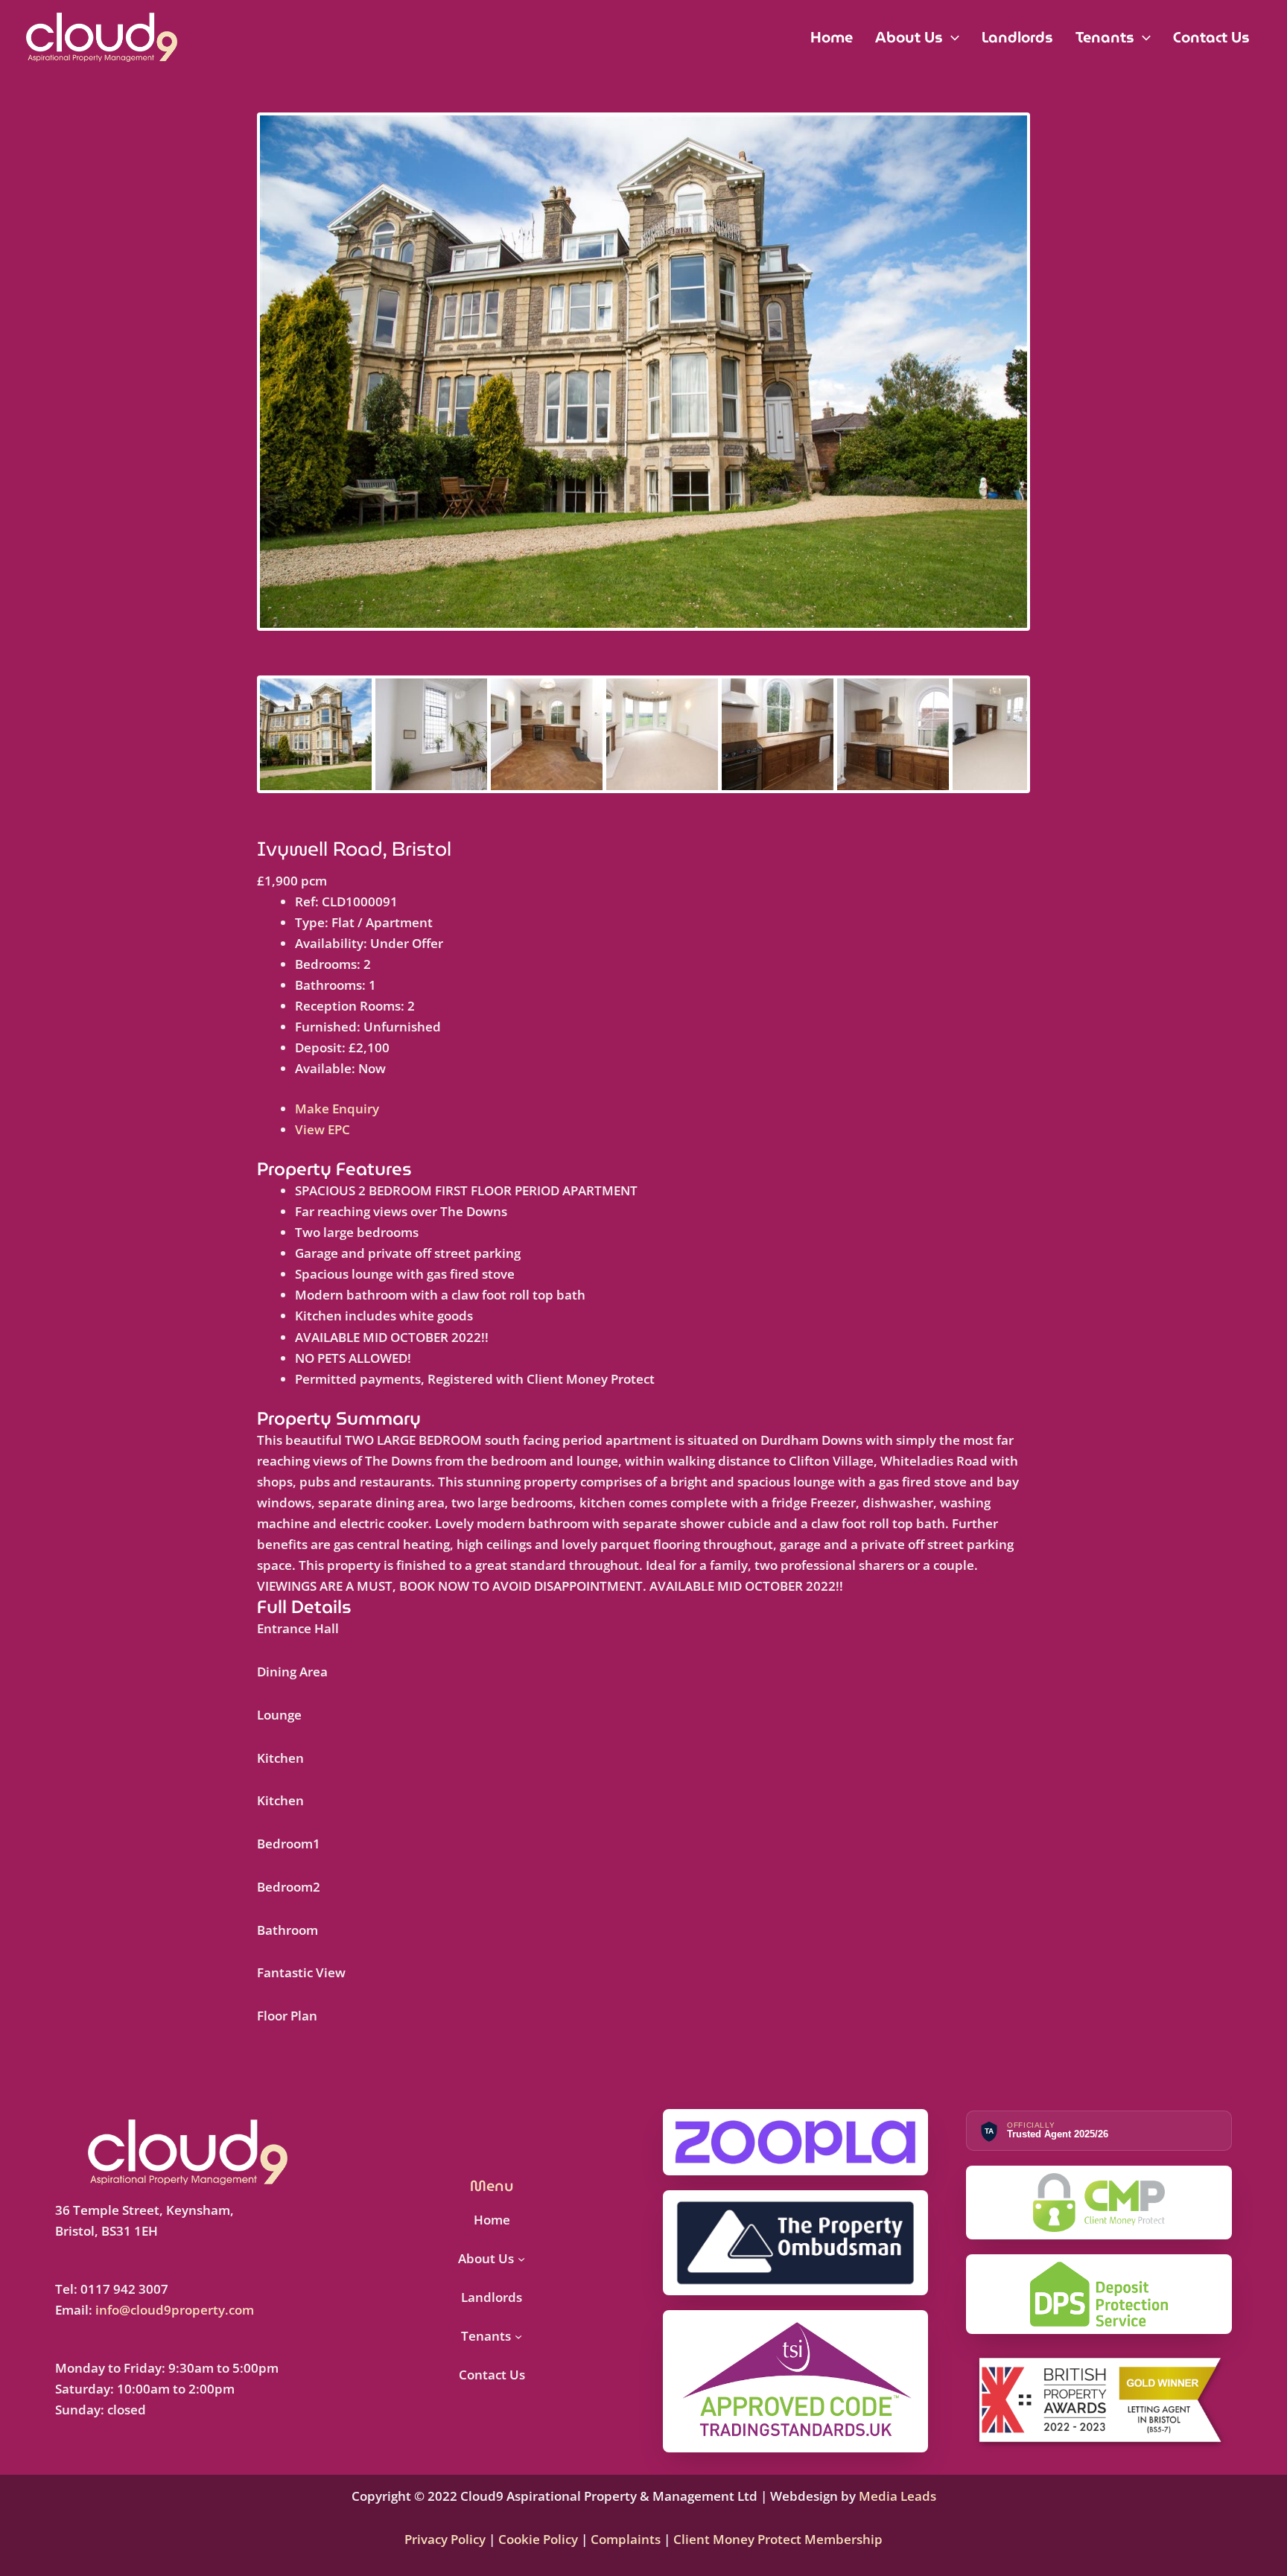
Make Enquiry (337, 1109)
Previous (238, 385)
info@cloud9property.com (175, 2310)
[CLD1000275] (643, 371)
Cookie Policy (537, 2539)
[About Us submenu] (521, 2259)
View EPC (322, 1129)
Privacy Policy (447, 2539)
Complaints (626, 2539)
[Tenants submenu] (518, 2336)
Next (1050, 385)
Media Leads (897, 2496)
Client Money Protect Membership (778, 2539)
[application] (951, 37)
